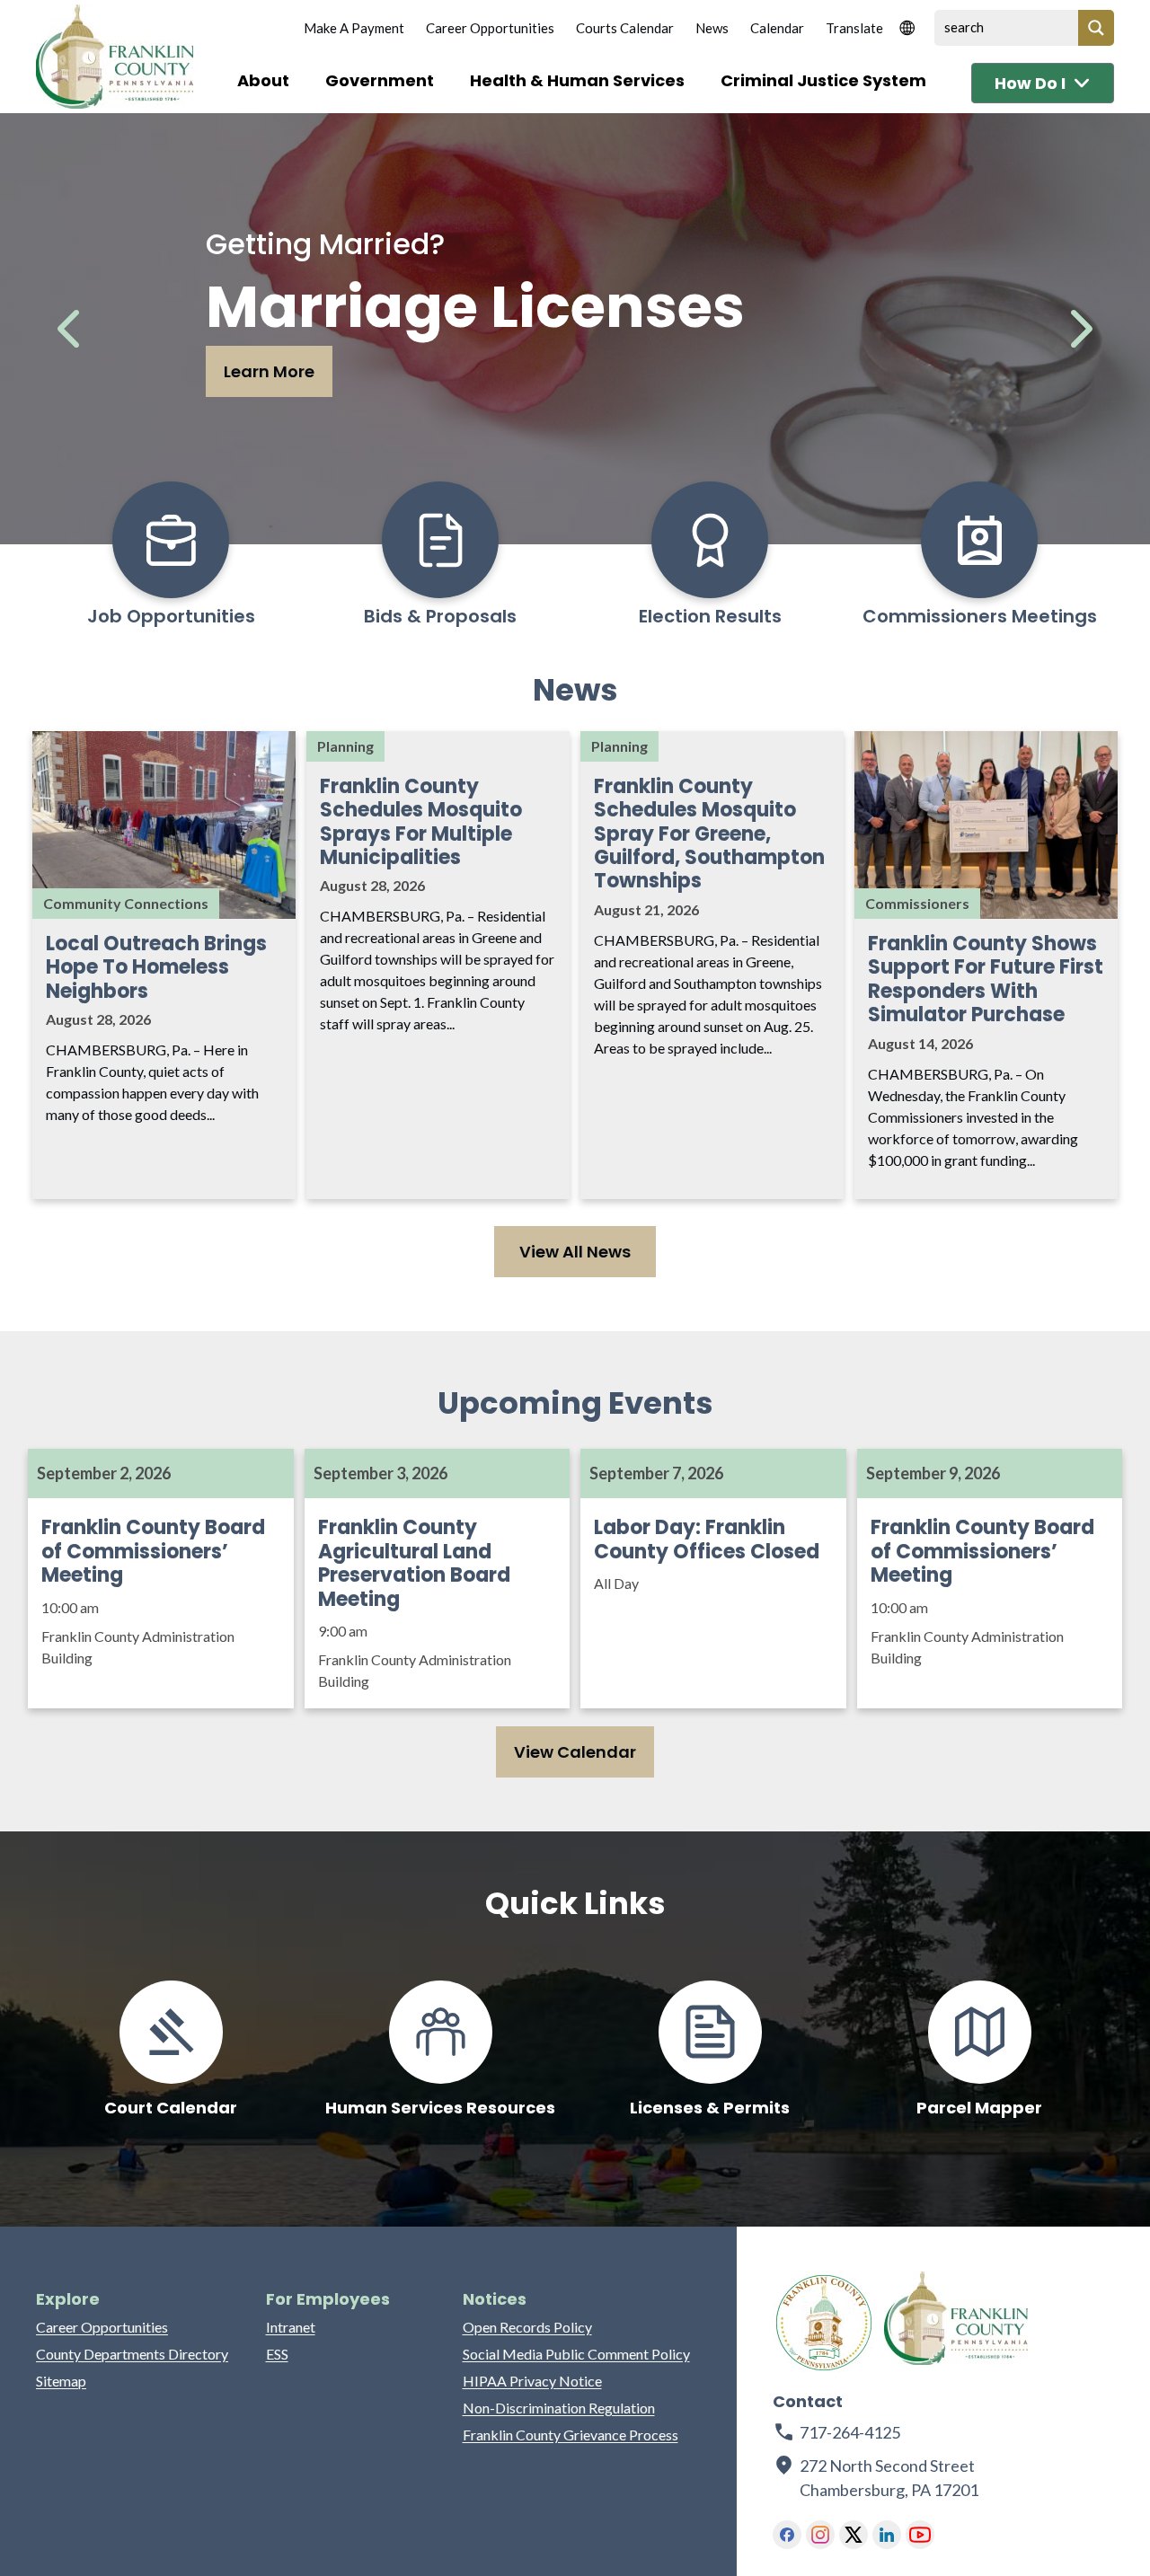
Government (380, 80)
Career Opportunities (490, 28)
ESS (277, 2354)
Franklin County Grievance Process (571, 2435)
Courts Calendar (625, 28)
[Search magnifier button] (1096, 28)
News (712, 28)
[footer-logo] (824, 2323)
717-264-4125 (850, 2432)
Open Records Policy (527, 2327)
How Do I (1030, 83)
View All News (575, 1252)
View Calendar (575, 1752)
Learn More (269, 371)
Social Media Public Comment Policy (576, 2354)
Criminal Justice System (823, 80)
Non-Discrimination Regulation (559, 2408)
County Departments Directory (132, 2354)
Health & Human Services (577, 80)
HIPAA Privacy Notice (532, 2381)
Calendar (777, 28)
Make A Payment (354, 28)
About (263, 80)
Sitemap (61, 2381)
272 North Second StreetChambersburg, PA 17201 (890, 2478)
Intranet (291, 2327)
